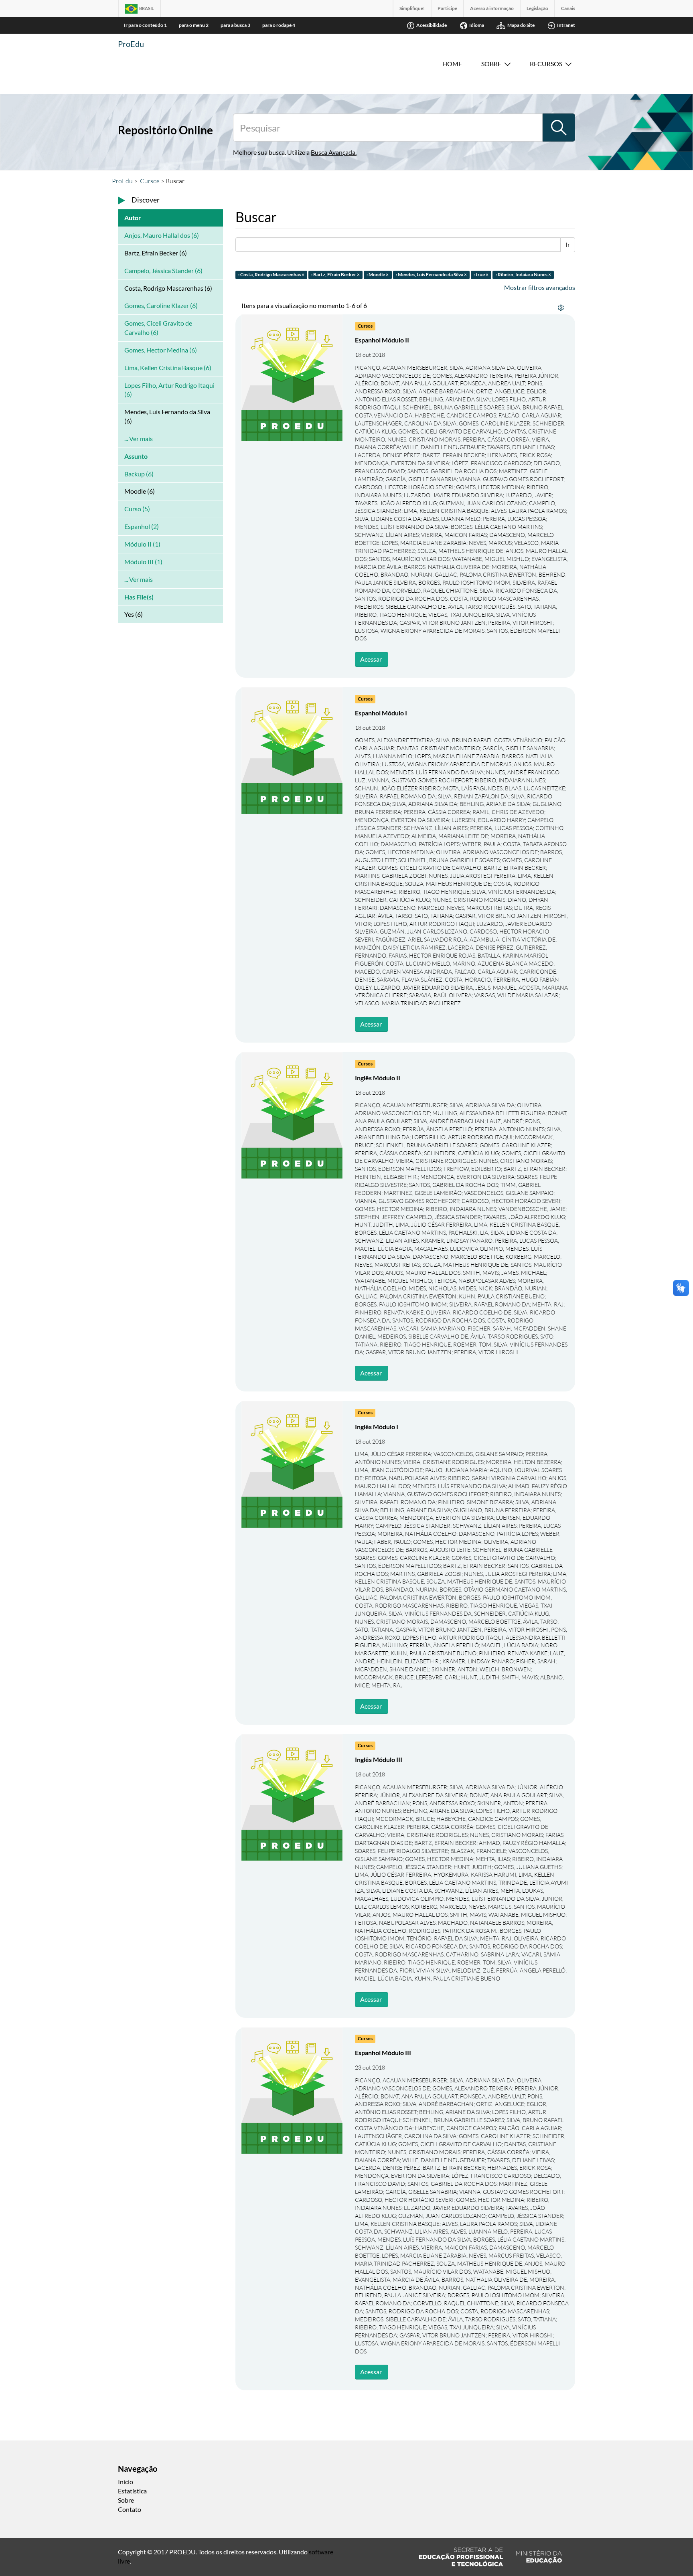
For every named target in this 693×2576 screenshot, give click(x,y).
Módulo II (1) (142, 544)
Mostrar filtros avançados (540, 287)
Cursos (150, 181)
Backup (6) (139, 474)
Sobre (491, 64)
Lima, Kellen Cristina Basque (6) (168, 368)
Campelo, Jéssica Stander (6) (163, 270)
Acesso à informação (492, 8)
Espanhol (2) (142, 526)
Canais (568, 8)
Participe (447, 8)
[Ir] (559, 128)
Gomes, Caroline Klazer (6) (161, 305)
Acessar (371, 659)
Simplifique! (412, 8)
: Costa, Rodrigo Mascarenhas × (271, 274)
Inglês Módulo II (378, 1078)
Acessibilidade (432, 25)
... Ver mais (139, 438)
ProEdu (131, 44)
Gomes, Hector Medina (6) (161, 350)
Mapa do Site (521, 25)
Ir (568, 244)
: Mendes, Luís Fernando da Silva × (431, 274)
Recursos (546, 64)
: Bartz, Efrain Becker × (335, 274)
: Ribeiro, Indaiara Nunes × (523, 274)
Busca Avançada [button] (333, 152)
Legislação (537, 8)
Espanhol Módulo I (381, 713)
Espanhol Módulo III (383, 2052)
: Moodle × (378, 274)
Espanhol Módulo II (382, 340)
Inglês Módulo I (377, 1427)
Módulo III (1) (143, 562)
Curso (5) (137, 509)
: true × (481, 274)
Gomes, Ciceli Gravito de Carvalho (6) (158, 328)
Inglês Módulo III (379, 1759)
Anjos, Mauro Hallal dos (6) (162, 235)
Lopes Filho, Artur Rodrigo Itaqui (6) (169, 390)
